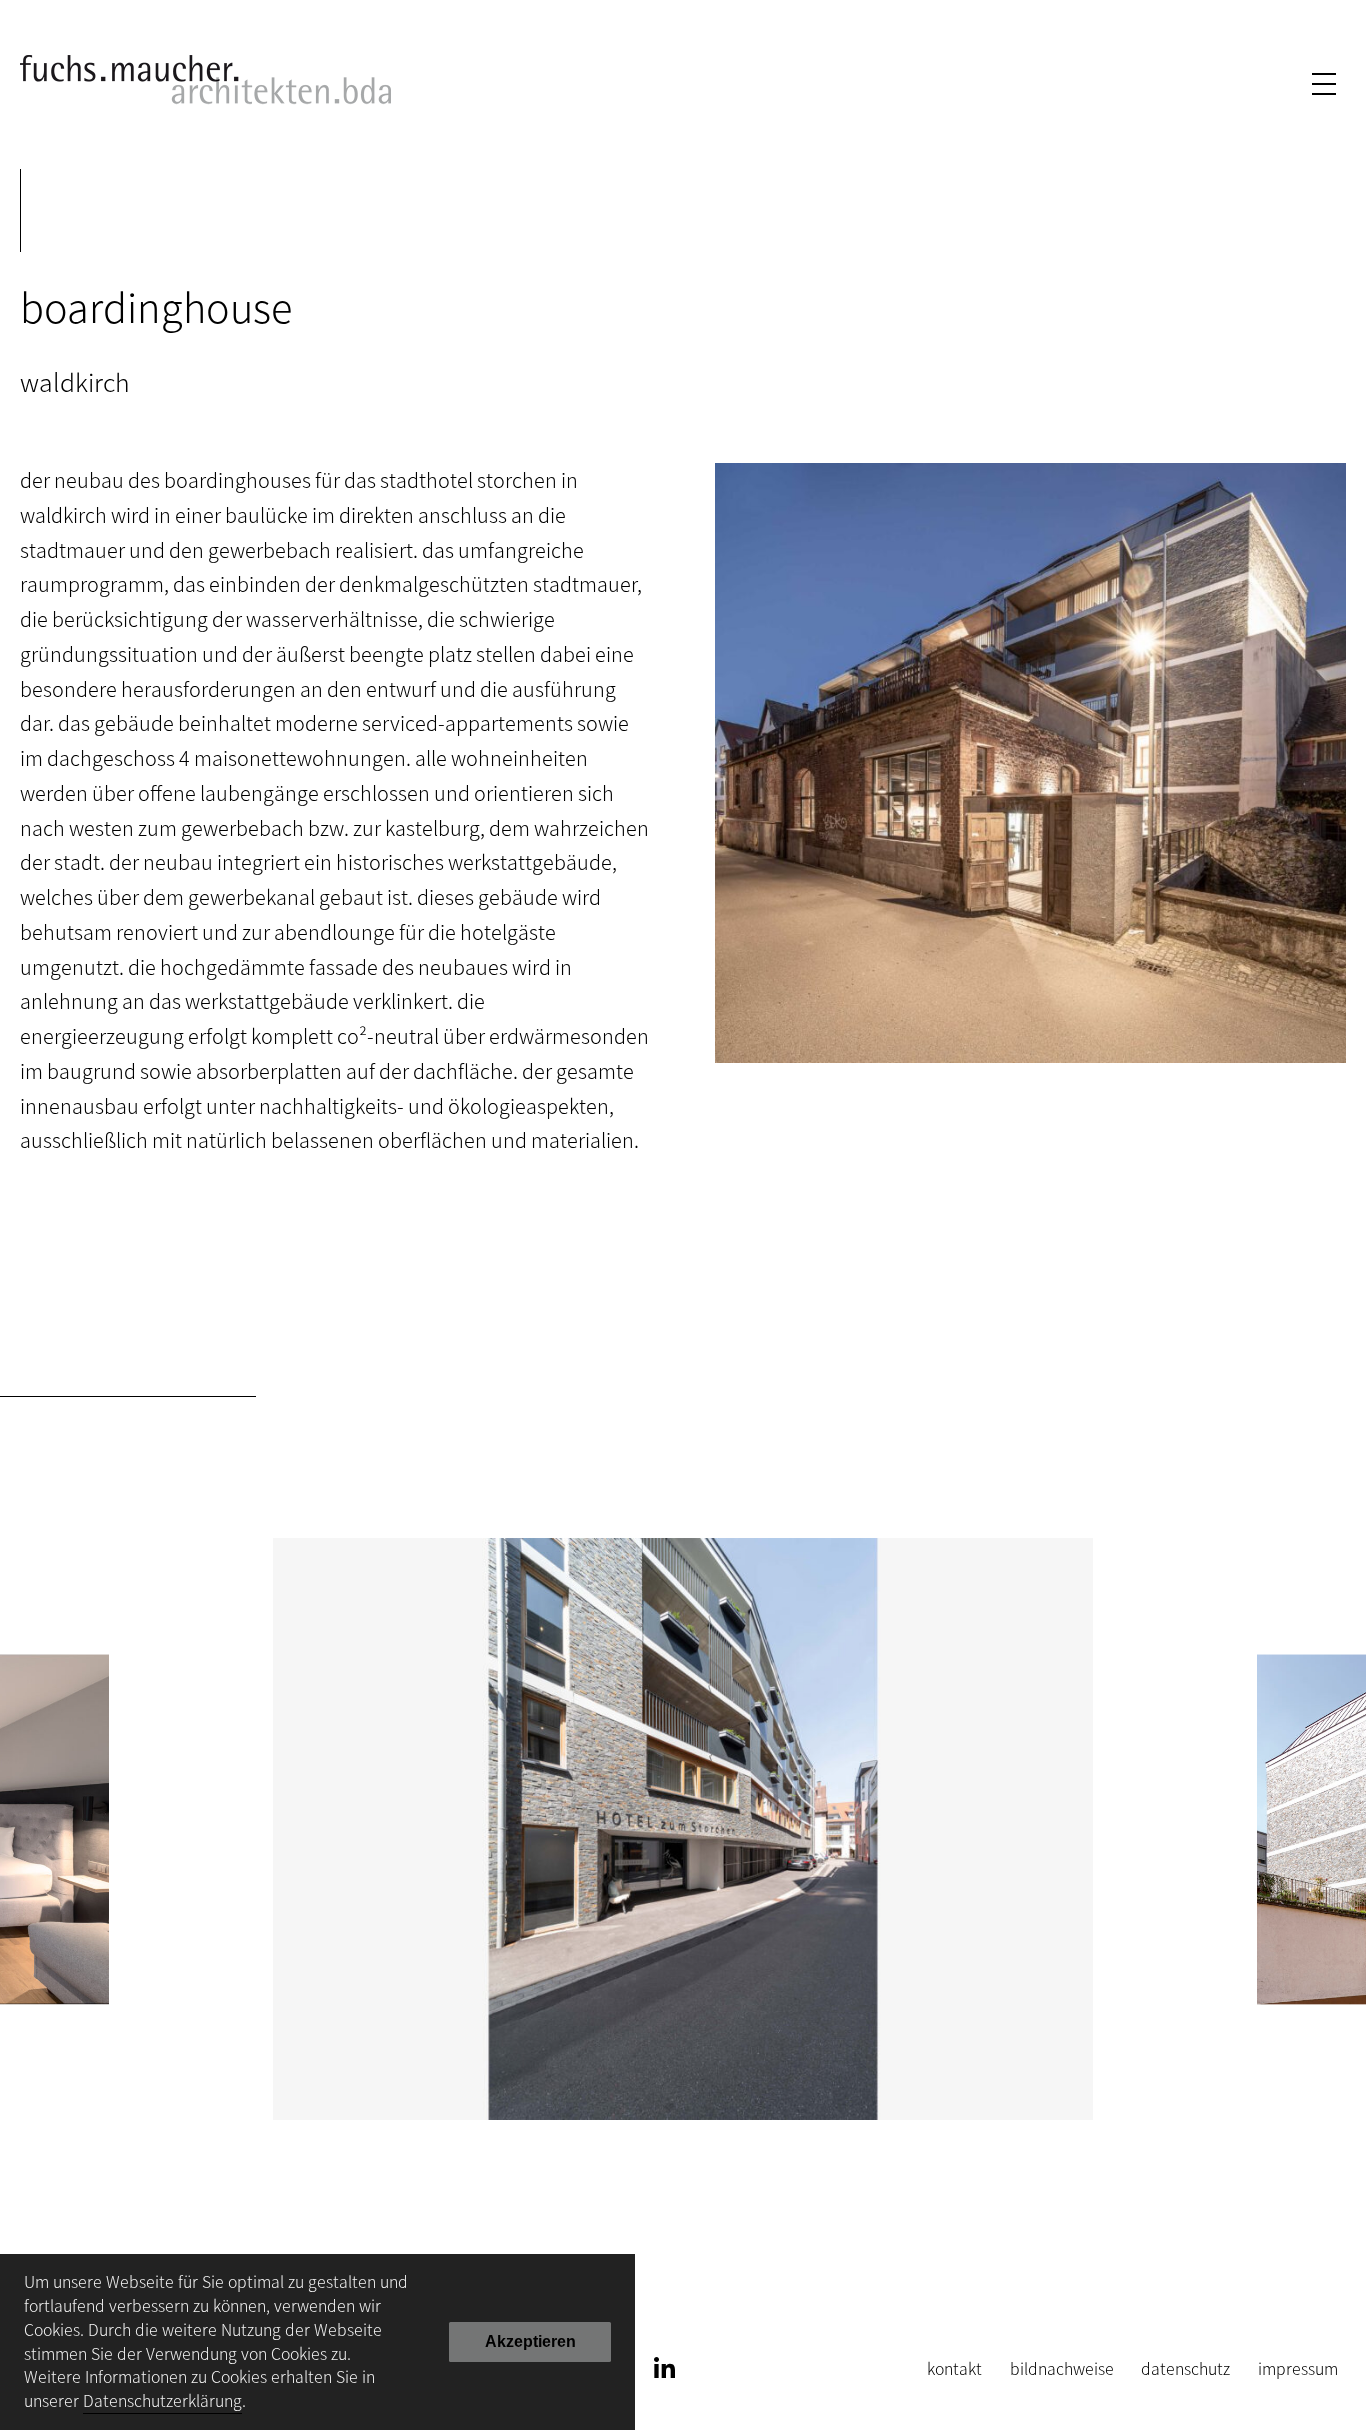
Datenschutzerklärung (162, 2400)
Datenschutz (1185, 2368)
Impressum (1298, 2368)
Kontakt (954, 2368)
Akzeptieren (530, 2341)
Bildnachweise (1062, 2368)
